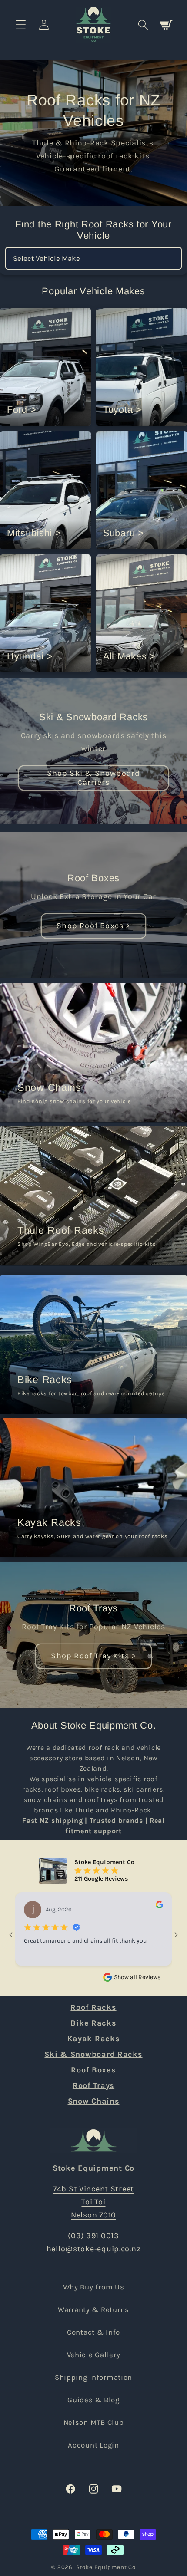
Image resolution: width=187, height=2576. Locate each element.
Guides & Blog (93, 2400)
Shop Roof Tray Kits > (93, 1656)
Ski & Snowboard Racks (93, 717)
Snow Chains (94, 2101)
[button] (21, 25)
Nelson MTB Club (94, 2423)
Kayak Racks (94, 2039)
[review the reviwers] (159, 1906)
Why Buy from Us (94, 2287)
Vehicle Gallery (94, 2355)
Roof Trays (93, 1608)
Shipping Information (93, 2377)
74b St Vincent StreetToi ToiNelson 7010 (93, 2202)
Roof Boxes (93, 878)
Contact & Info (93, 2332)
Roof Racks (93, 2007)
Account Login (93, 2445)
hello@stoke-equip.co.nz (94, 2249)
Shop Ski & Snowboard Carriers (94, 777)
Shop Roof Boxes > (93, 926)
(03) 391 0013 (93, 2236)
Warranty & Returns (93, 2310)
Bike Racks (93, 2023)
